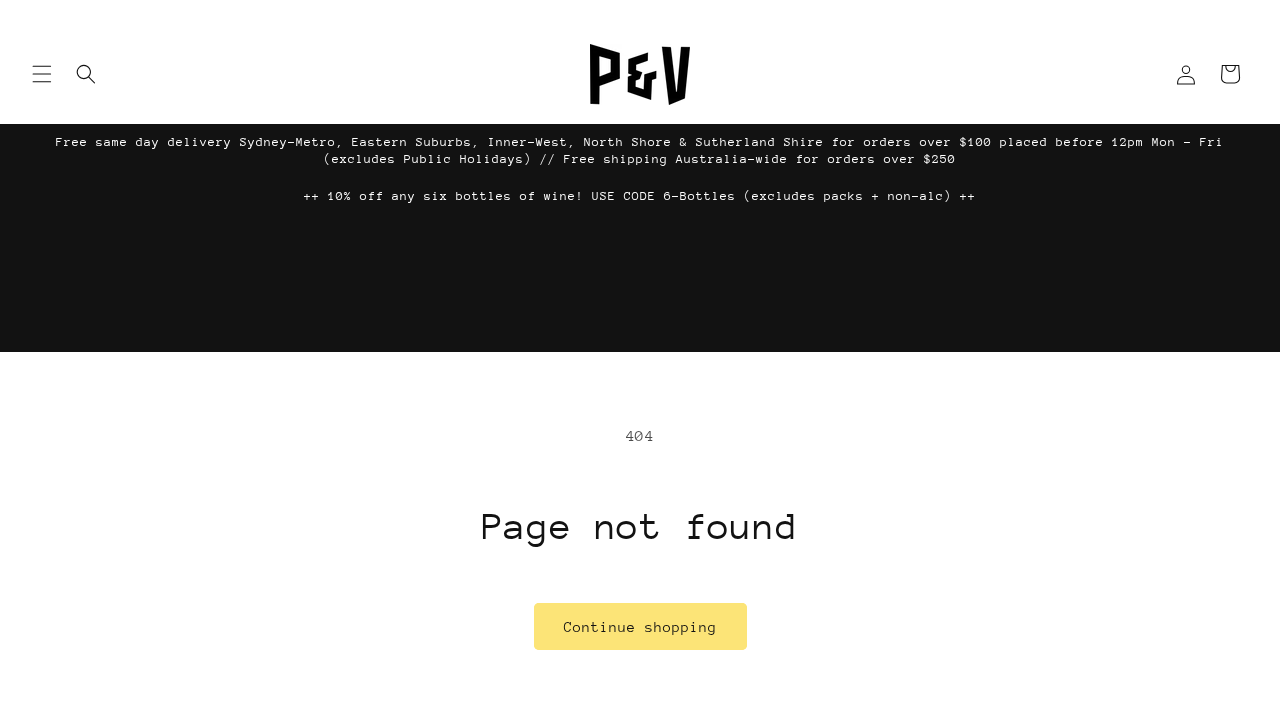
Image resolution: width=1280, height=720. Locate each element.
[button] (42, 74)
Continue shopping (640, 627)
